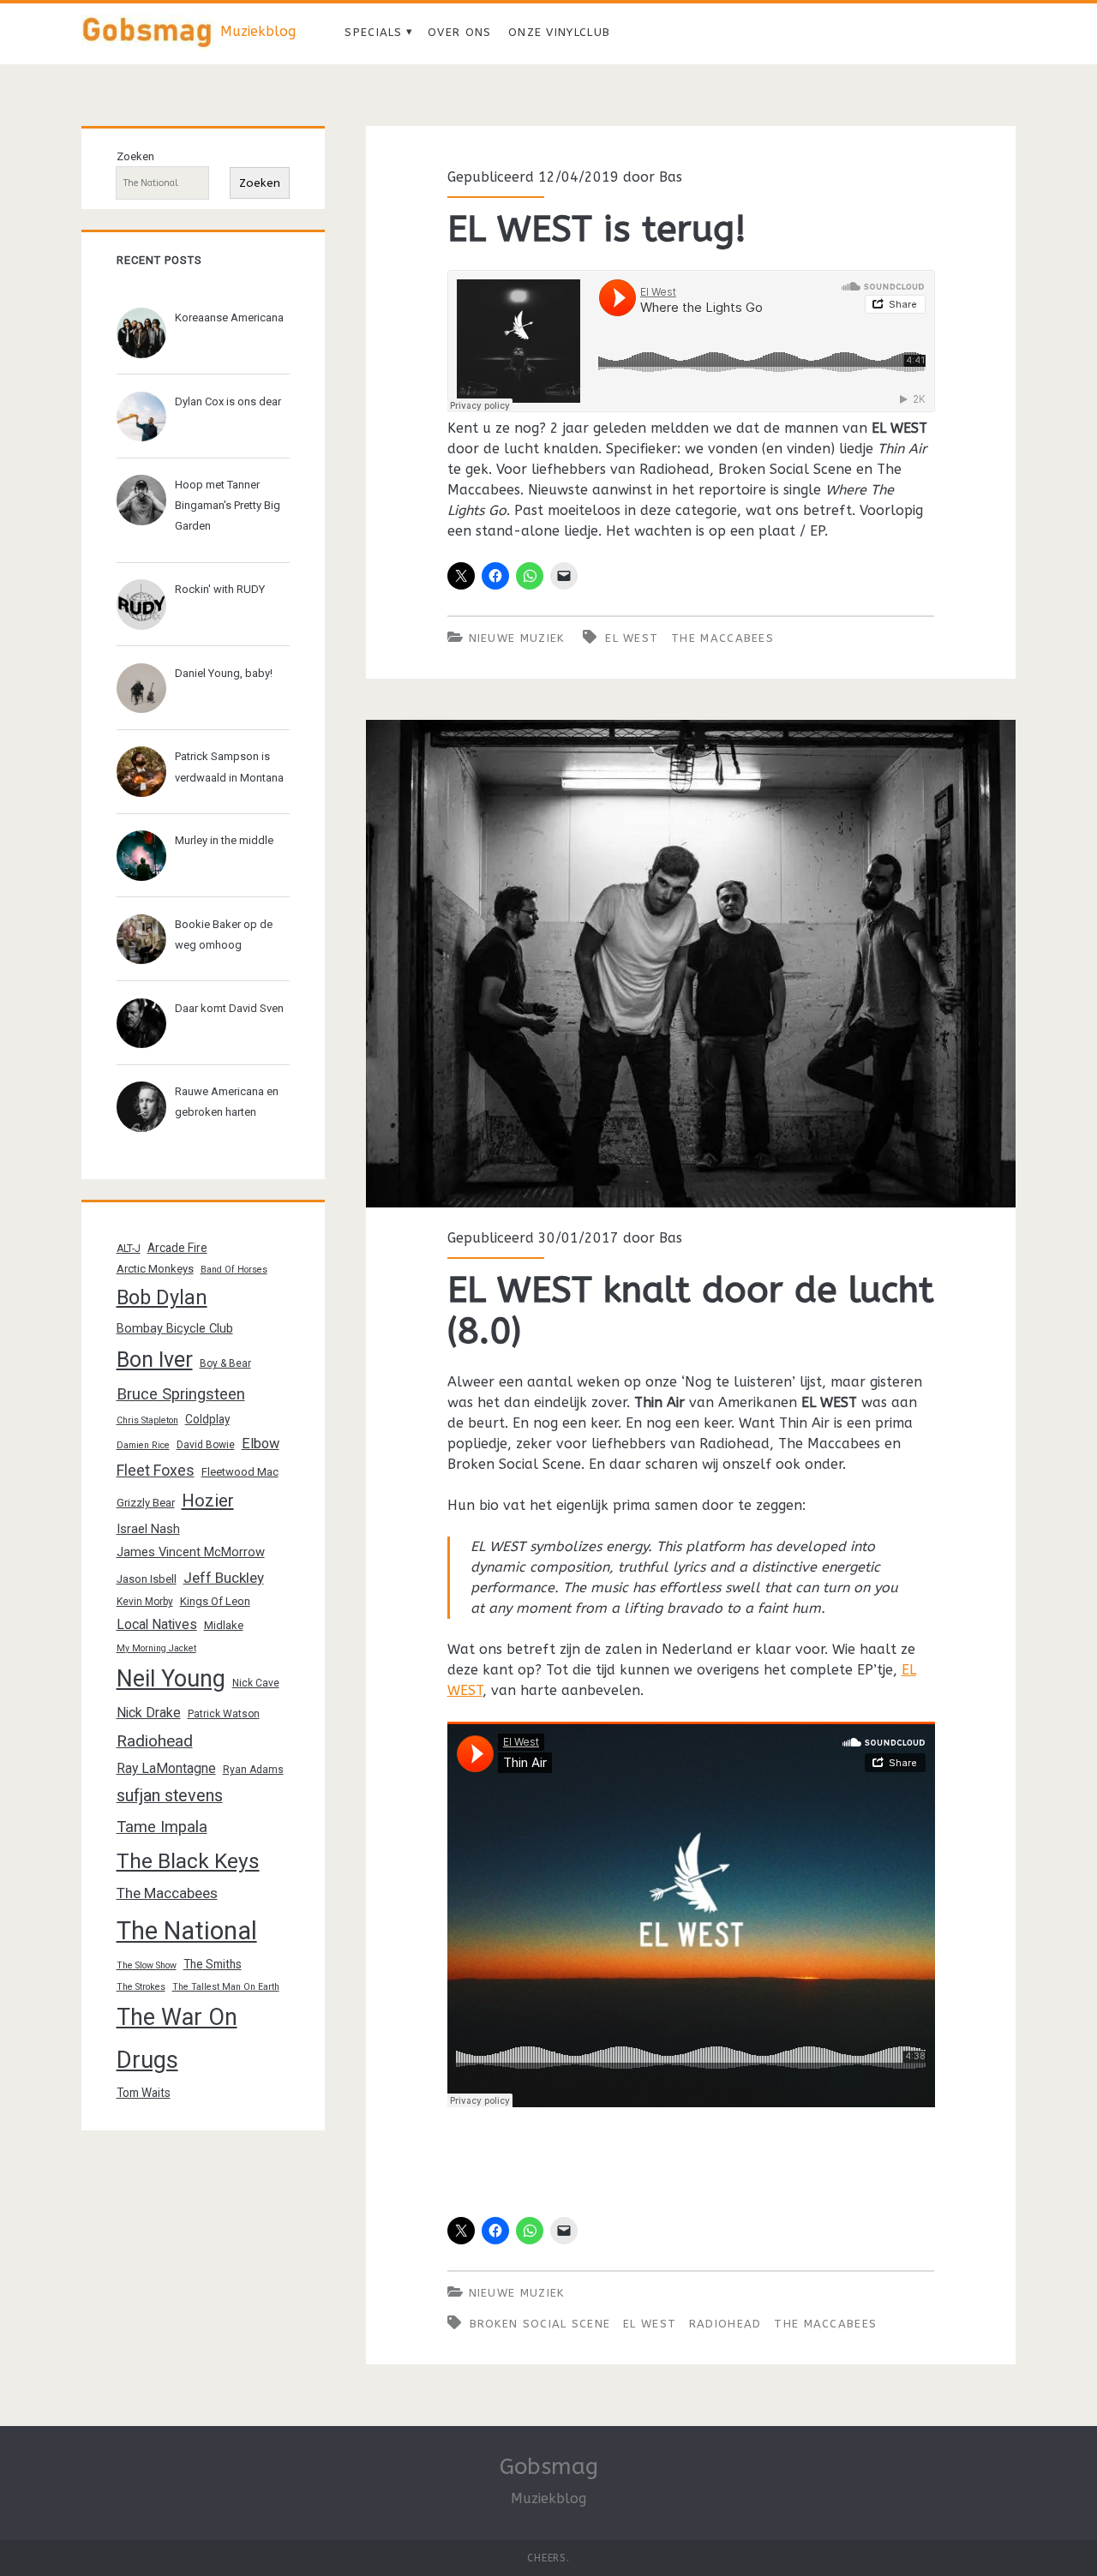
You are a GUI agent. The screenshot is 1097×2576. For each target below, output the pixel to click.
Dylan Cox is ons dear (228, 401)
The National (187, 1931)
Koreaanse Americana (229, 318)
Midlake (224, 1625)
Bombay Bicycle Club (175, 1328)
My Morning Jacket (156, 1648)
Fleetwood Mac (240, 1472)
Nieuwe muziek (517, 638)
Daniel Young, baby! (224, 673)
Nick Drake (149, 1713)
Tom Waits (144, 2093)
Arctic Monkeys (155, 1269)
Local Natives (157, 1624)
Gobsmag (549, 2467)
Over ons (459, 32)
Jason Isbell (147, 1579)
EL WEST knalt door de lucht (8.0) (691, 964)
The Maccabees (722, 638)
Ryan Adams (253, 1770)
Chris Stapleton (147, 1420)
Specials (373, 32)
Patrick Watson (224, 1714)
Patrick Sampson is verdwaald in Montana (229, 767)
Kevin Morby (145, 1602)
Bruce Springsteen (181, 1394)
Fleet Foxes (156, 1470)
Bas (671, 177)
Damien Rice (143, 1445)
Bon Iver (155, 1360)
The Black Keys (188, 1861)
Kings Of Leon (215, 1601)
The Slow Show (147, 1965)
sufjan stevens (170, 1796)
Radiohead (725, 2324)
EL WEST (632, 638)
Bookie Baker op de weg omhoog (224, 935)
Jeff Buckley (224, 1578)
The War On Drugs (177, 2039)
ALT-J (129, 1249)
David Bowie (206, 1445)
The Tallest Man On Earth (226, 1987)
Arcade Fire (177, 1248)
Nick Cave (256, 1683)
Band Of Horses (234, 1270)
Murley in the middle (224, 840)
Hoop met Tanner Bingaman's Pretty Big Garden (228, 505)
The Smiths (213, 1964)
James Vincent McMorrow (191, 1552)
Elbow (261, 1444)
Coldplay (207, 1419)
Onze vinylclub (559, 32)
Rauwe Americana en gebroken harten (227, 1102)
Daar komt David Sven (229, 1008)
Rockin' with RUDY (220, 589)
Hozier (208, 1501)
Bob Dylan (162, 1297)
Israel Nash (148, 1529)
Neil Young (171, 1679)
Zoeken (135, 156)
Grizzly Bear (146, 1503)
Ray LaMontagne (166, 1768)
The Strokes (141, 1987)
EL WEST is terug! (597, 229)
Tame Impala (162, 1827)
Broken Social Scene (540, 2324)
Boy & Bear (225, 1363)
